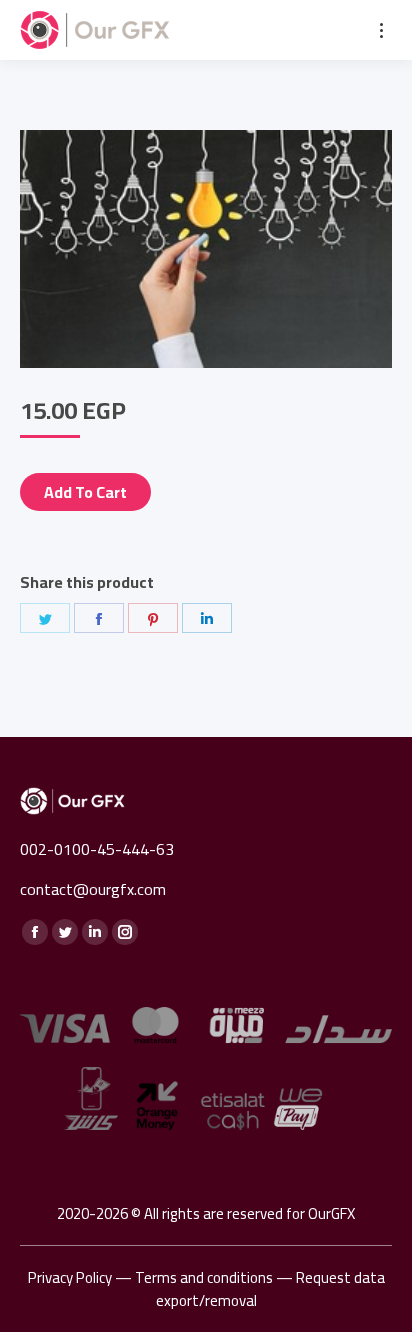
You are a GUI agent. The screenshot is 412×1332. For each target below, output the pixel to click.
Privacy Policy (70, 1277)
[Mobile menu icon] (381, 30)
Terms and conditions (204, 1277)
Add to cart (85, 492)
